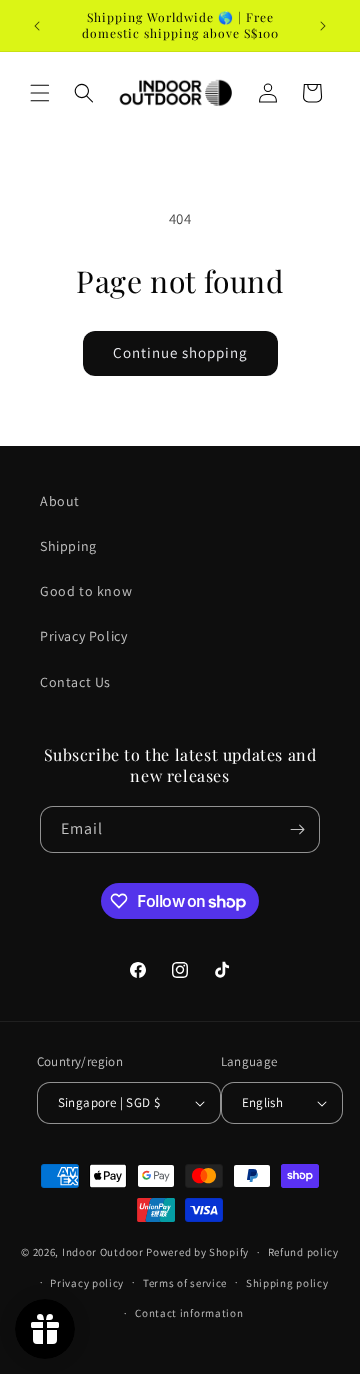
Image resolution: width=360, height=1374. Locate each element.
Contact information (189, 1313)
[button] (40, 93)
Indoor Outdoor (104, 1252)
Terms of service (185, 1283)
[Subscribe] (297, 829)
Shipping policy (287, 1283)
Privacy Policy (83, 636)
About (60, 501)
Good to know (86, 591)
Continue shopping (180, 352)
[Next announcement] (323, 26)
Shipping (68, 546)
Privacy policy (87, 1283)
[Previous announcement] (37, 26)
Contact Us (75, 682)
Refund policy (303, 1252)
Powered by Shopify (197, 1252)
